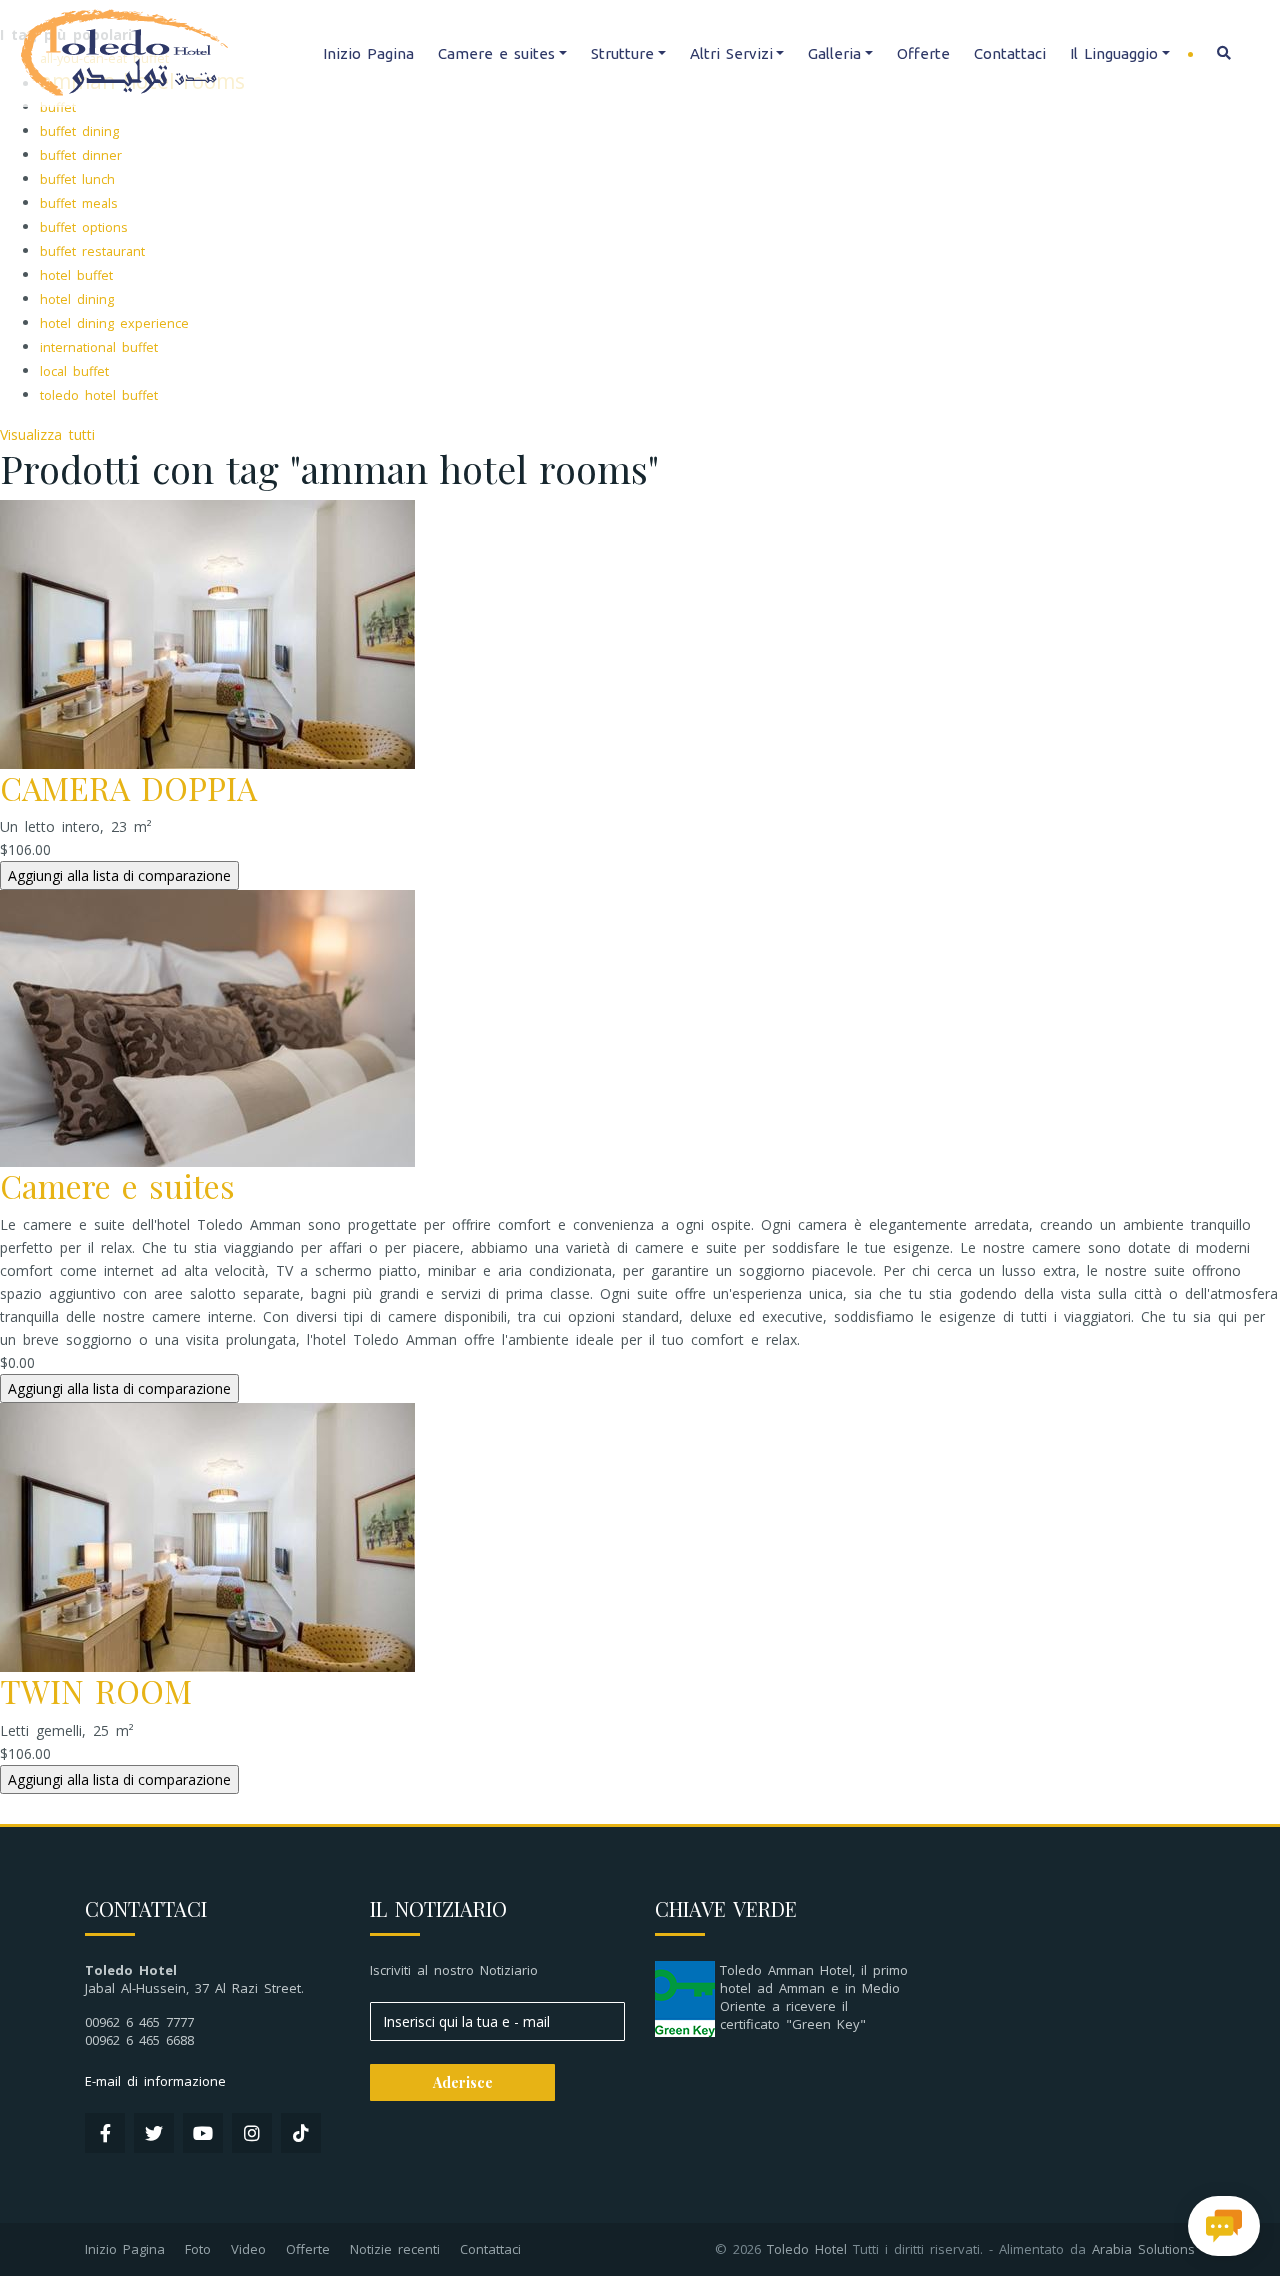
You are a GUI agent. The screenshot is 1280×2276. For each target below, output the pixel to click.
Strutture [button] (622, 53)
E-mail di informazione (155, 2081)
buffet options (84, 227)
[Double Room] (207, 632)
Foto (198, 2249)
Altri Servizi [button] (731, 53)
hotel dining (77, 299)
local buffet (74, 371)
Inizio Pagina (368, 53)
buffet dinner (81, 155)
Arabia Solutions (1143, 2249)
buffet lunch (77, 179)
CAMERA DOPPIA (128, 787)
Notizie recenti (395, 2249)
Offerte (923, 53)
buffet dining (79, 131)
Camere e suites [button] (496, 53)
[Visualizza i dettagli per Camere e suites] (207, 1026)
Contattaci (1010, 53)
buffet (58, 107)
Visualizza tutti (47, 434)
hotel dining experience (114, 323)
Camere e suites (117, 1185)
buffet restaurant (92, 251)
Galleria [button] (834, 53)
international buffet (99, 347)
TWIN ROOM (96, 1690)
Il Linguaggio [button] (1114, 53)
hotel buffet (76, 275)
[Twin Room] (207, 1536)
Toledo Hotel (807, 2249)
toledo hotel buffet (99, 395)
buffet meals (79, 203)
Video (248, 2249)
